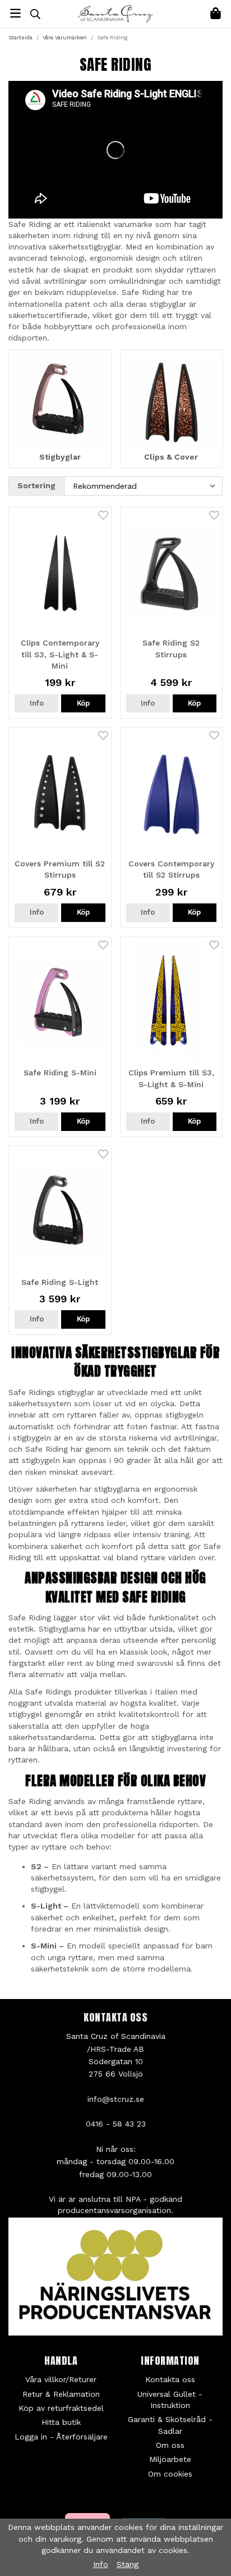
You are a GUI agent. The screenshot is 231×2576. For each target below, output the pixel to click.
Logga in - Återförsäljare (61, 2437)
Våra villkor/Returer (61, 2379)
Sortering (36, 485)
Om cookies (170, 2474)
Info (37, 703)
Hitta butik (61, 2422)
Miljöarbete (170, 2459)
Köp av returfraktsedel (61, 2408)
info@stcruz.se (116, 2099)
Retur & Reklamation (61, 2394)
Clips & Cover (171, 457)
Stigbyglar (60, 457)
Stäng (128, 2564)
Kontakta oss (170, 2379)
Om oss (170, 2445)
